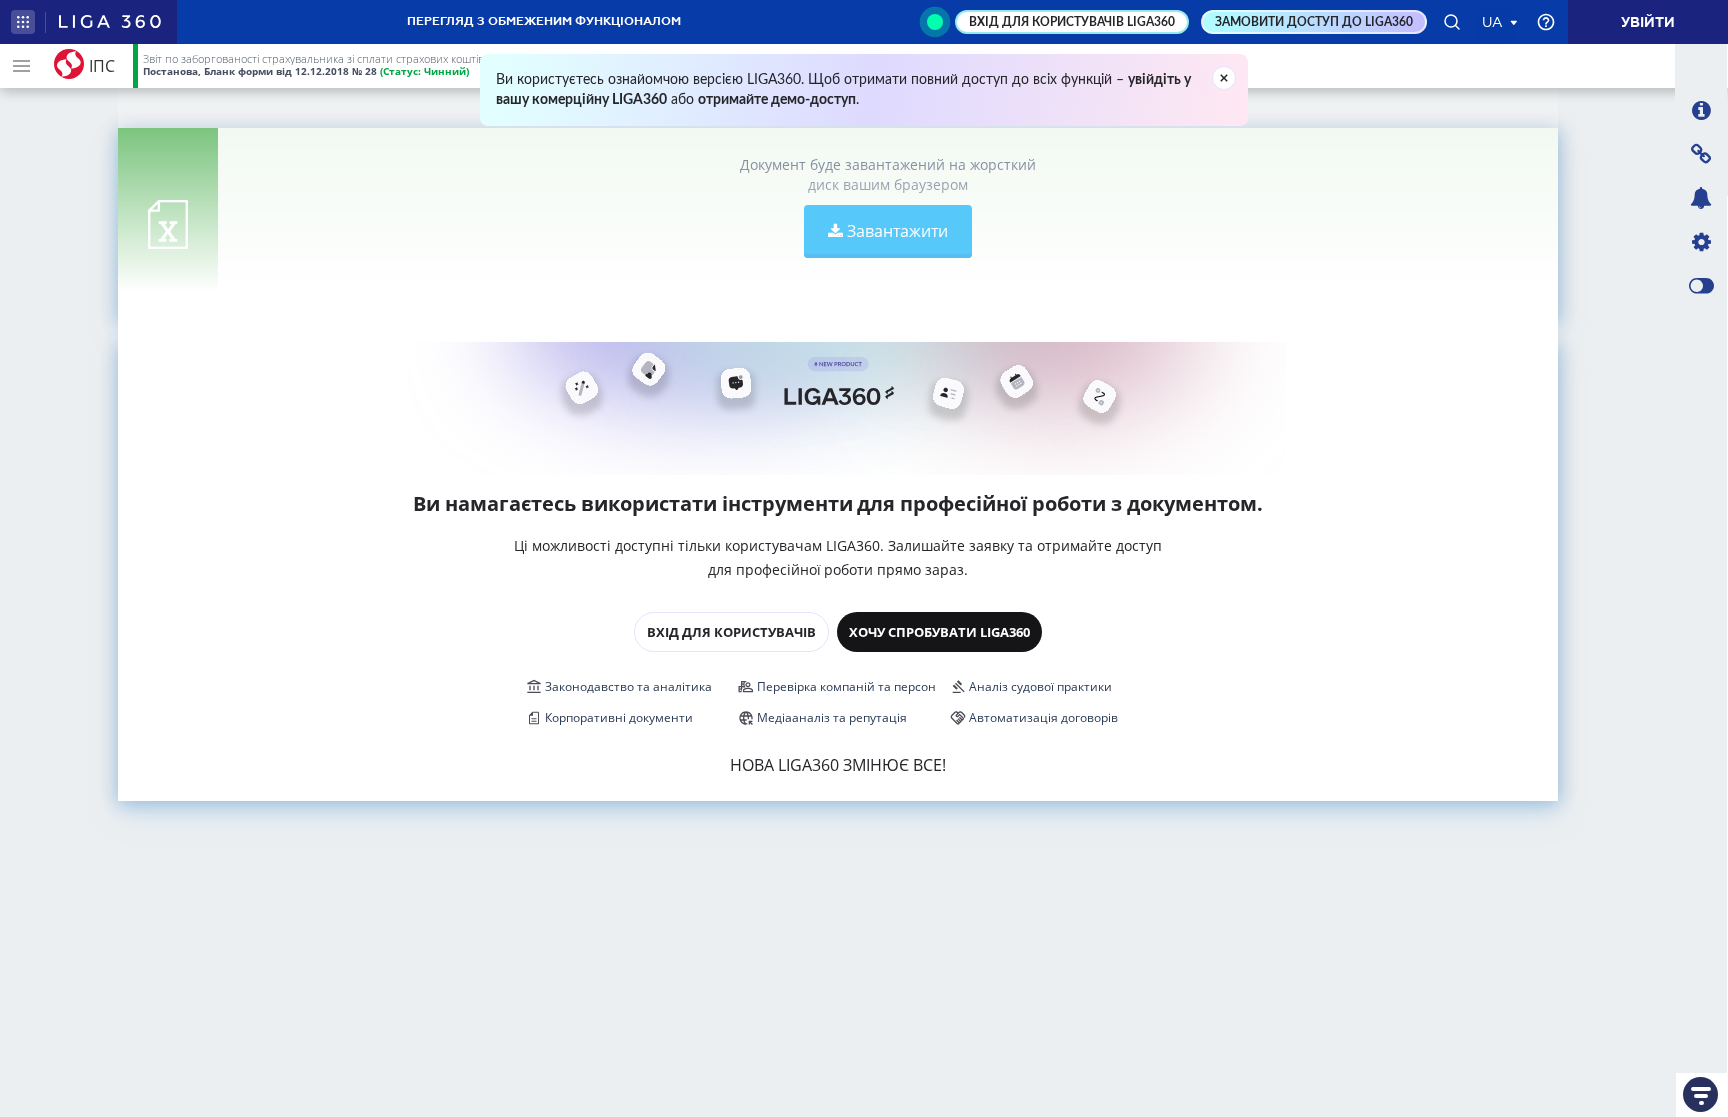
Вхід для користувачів (731, 632)
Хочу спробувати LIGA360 (939, 632)
